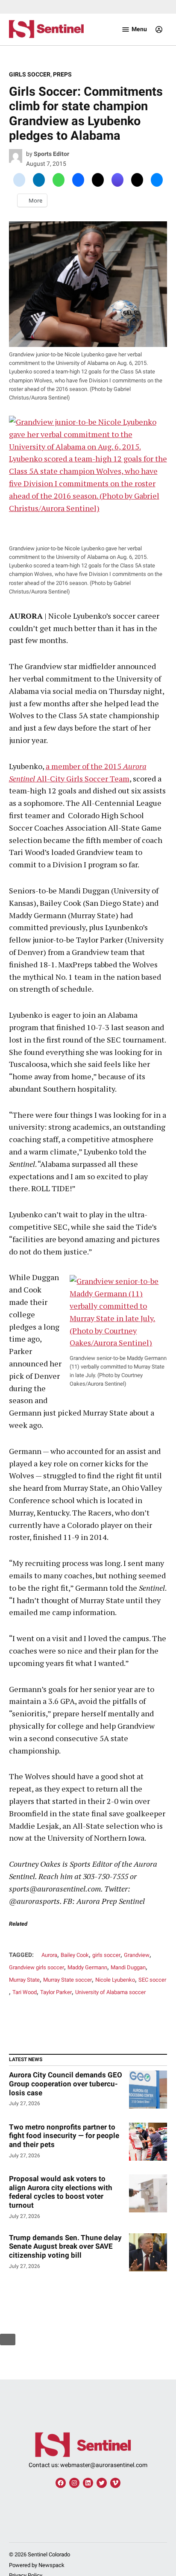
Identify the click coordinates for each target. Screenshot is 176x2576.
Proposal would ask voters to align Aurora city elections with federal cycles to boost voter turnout (61, 2192)
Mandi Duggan (128, 1967)
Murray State (24, 1980)
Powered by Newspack (37, 2565)
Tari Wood (25, 1992)
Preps (62, 75)
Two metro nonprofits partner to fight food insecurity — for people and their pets (64, 2136)
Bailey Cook (75, 1955)
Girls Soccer (30, 75)
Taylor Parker (56, 1992)
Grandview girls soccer (37, 1967)
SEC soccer (152, 1980)
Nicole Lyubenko (115, 1980)
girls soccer (106, 1955)
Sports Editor (51, 154)
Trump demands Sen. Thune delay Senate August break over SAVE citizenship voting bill (65, 2246)
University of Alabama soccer (110, 1992)
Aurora (49, 1955)
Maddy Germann (87, 1967)
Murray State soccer (67, 1980)
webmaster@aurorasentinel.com (104, 2465)
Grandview (137, 1955)
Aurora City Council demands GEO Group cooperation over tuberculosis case (66, 2084)
